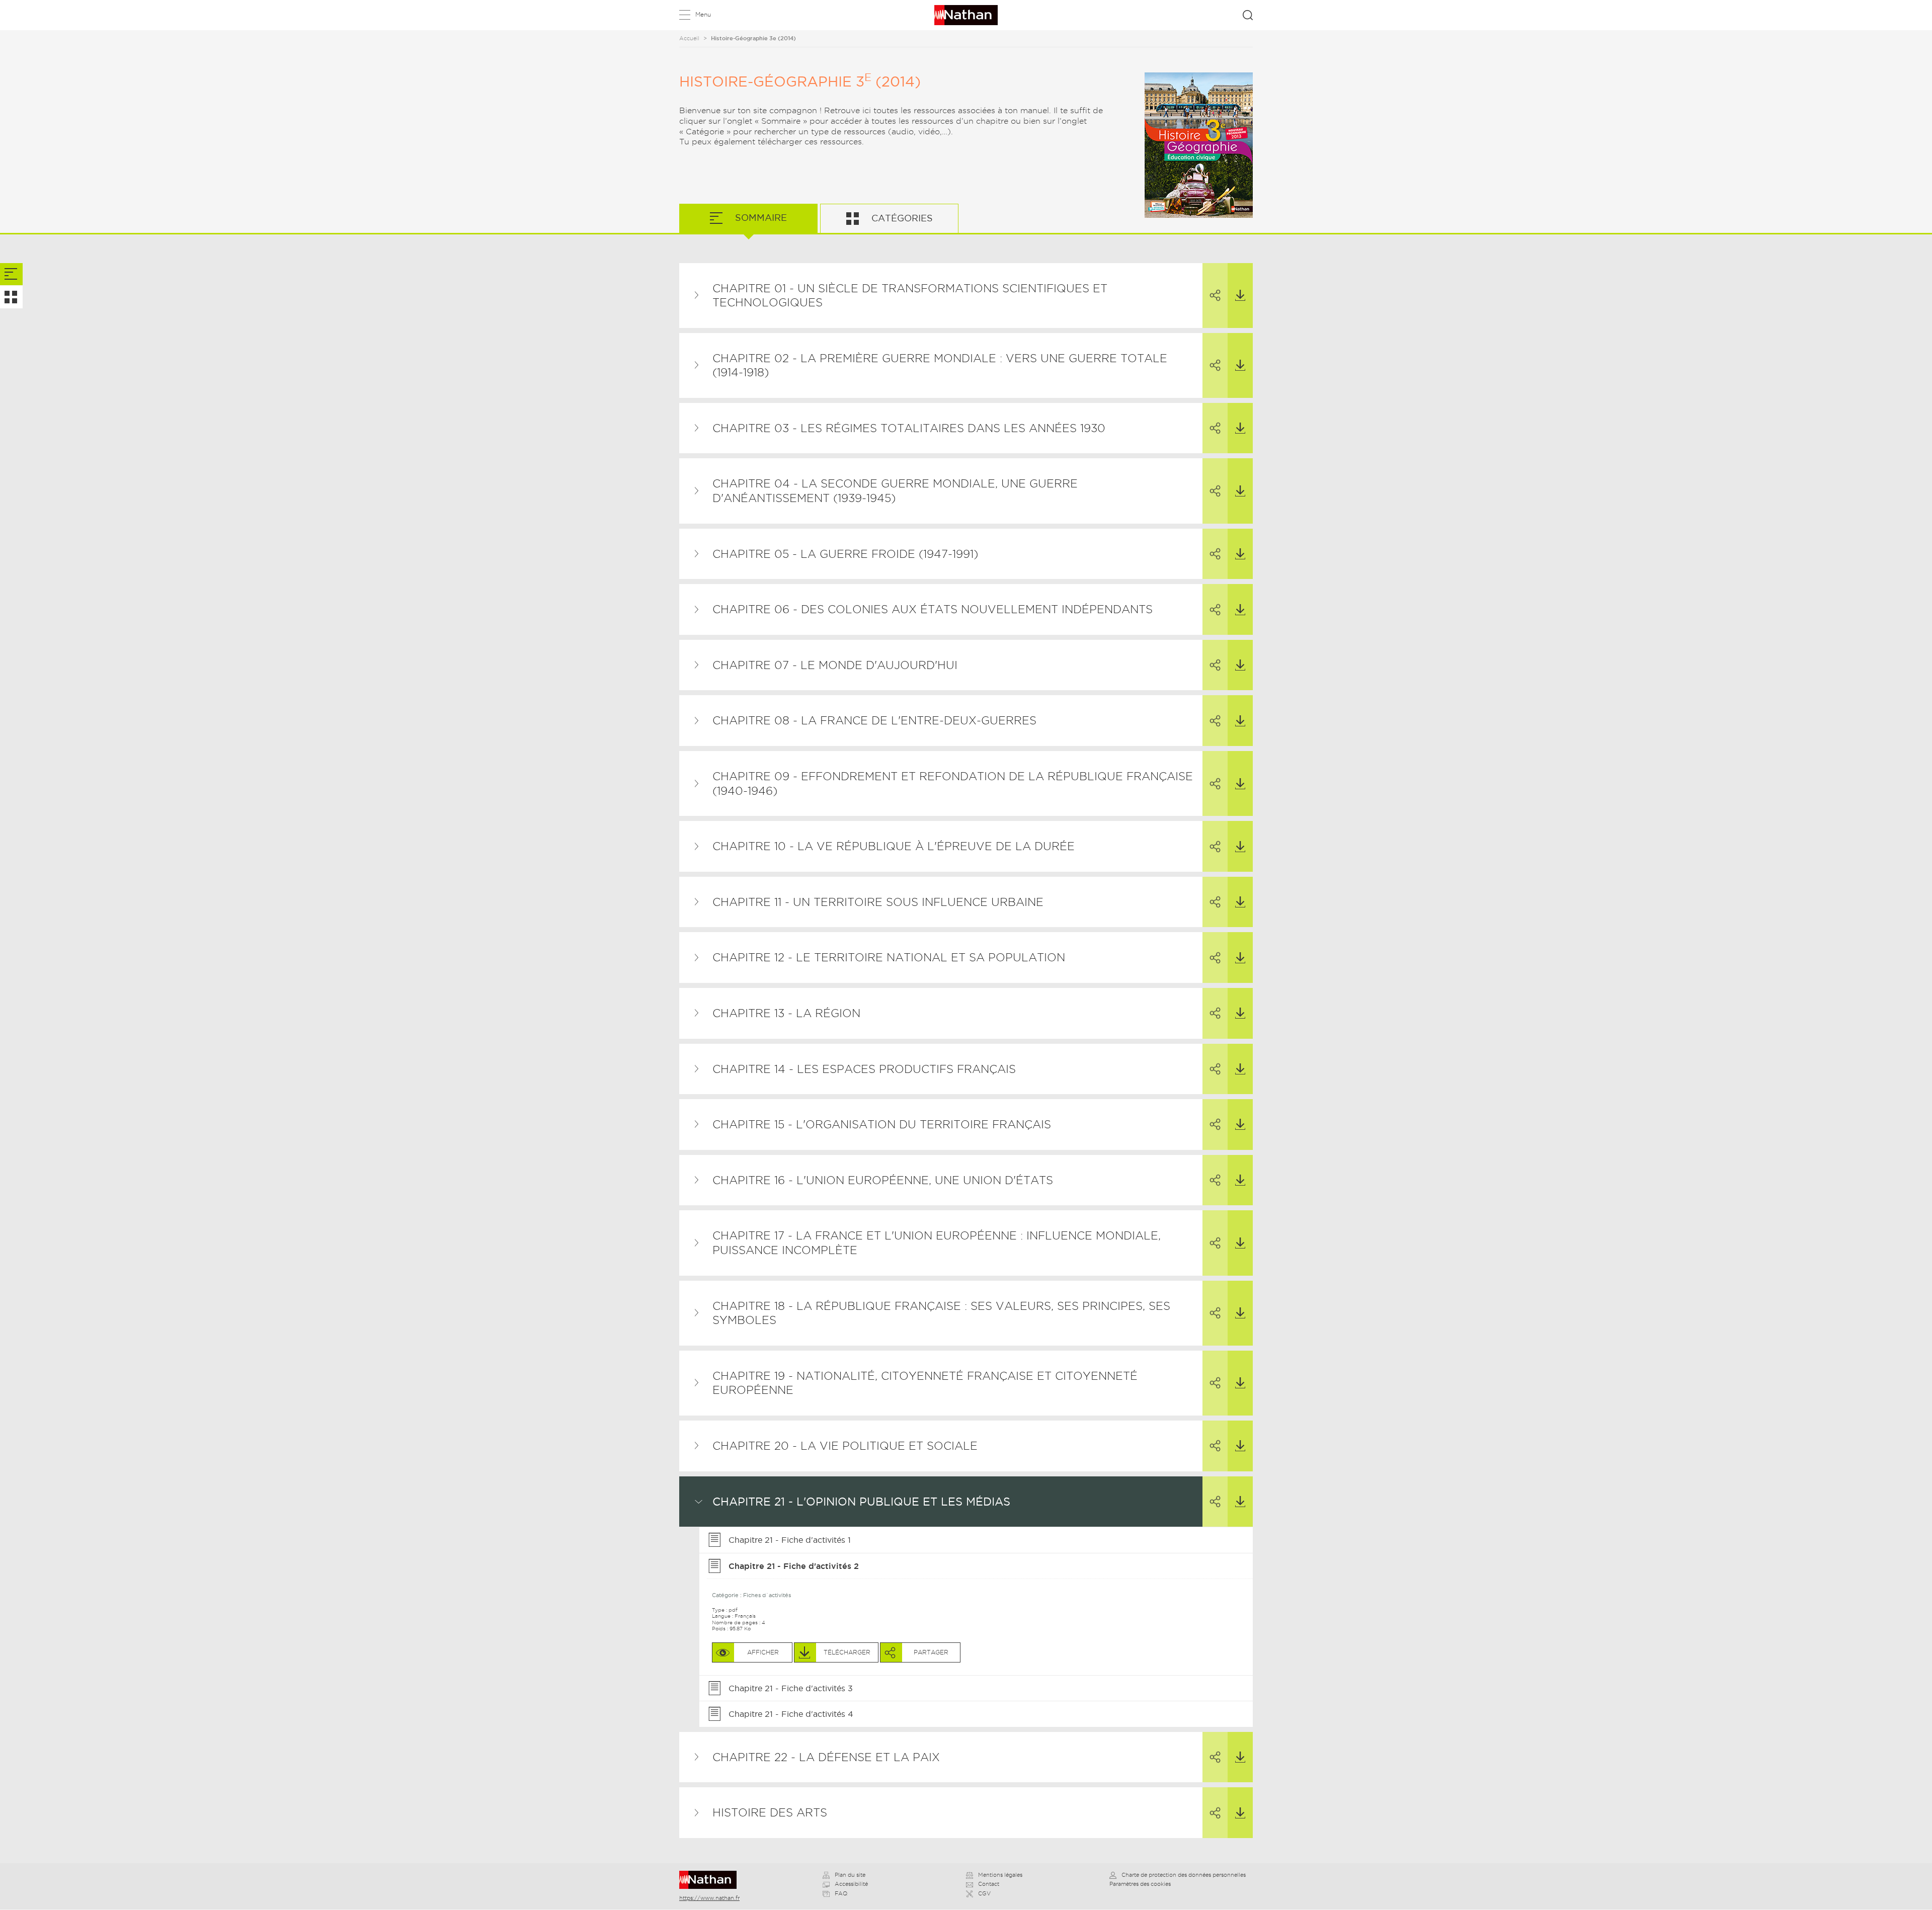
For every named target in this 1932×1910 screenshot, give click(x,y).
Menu (703, 14)
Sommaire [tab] (760, 218)
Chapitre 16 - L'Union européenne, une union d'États (883, 1180)
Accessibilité (851, 1884)
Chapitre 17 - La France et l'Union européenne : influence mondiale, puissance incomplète (937, 1243)
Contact (989, 1884)
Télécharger (1240, 296)
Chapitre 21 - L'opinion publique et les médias (861, 1502)
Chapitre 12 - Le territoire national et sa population (889, 957)
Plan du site (850, 1875)
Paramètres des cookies (1140, 1884)
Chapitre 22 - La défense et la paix (826, 1757)
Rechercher (1248, 15)
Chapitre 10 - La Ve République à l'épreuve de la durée (894, 846)
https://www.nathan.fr (709, 1898)
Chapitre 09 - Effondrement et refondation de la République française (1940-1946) (953, 783)
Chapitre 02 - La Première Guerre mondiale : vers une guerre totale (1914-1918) (940, 365)
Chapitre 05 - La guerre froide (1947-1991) (845, 554)
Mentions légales (1000, 1875)
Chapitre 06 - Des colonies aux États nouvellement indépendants (933, 609)
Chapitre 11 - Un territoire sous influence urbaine (878, 902)
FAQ (841, 1893)
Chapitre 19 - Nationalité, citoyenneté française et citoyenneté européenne (925, 1383)
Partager (1215, 296)
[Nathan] (711, 1880)
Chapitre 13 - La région (786, 1013)
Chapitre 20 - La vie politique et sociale (845, 1446)
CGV (984, 1893)
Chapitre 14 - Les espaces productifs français (864, 1069)
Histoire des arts (770, 1812)
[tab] (11, 274)
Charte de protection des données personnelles (1184, 1875)
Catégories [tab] (901, 218)
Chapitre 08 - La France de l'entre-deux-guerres (874, 720)
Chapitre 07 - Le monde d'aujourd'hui (835, 665)
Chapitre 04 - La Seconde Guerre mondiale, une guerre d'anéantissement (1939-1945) (895, 491)
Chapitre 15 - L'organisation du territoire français (882, 1124)
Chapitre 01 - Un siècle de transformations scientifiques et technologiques (910, 296)
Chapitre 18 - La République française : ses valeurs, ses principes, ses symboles (941, 1313)
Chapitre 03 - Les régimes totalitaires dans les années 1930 (909, 428)
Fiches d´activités (767, 1595)
